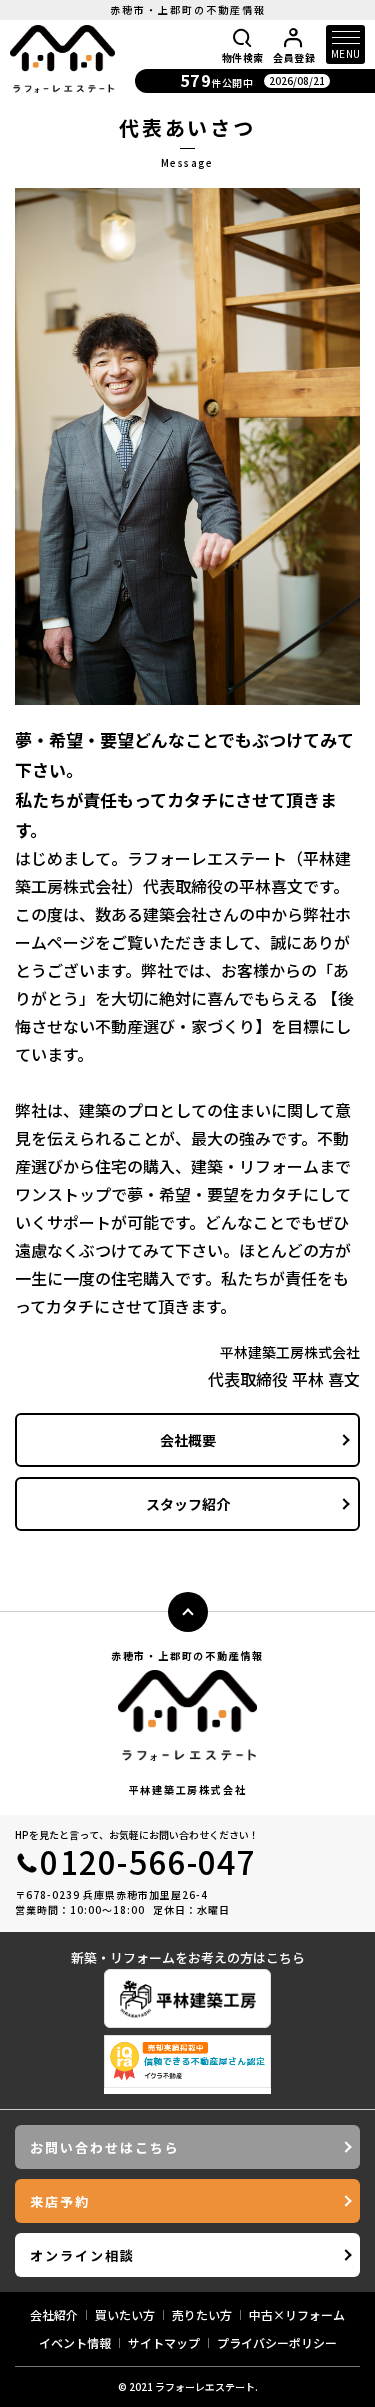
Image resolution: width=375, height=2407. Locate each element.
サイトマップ (164, 2342)
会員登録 (294, 56)
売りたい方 (202, 2314)
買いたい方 (125, 2314)
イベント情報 (75, 2342)
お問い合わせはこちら (105, 2147)
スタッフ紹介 (188, 1504)
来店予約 (60, 2201)
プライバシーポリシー (277, 2342)
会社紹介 (54, 2314)
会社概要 (188, 1440)
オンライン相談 (82, 2255)
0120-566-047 (147, 1861)
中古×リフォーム (297, 2314)
